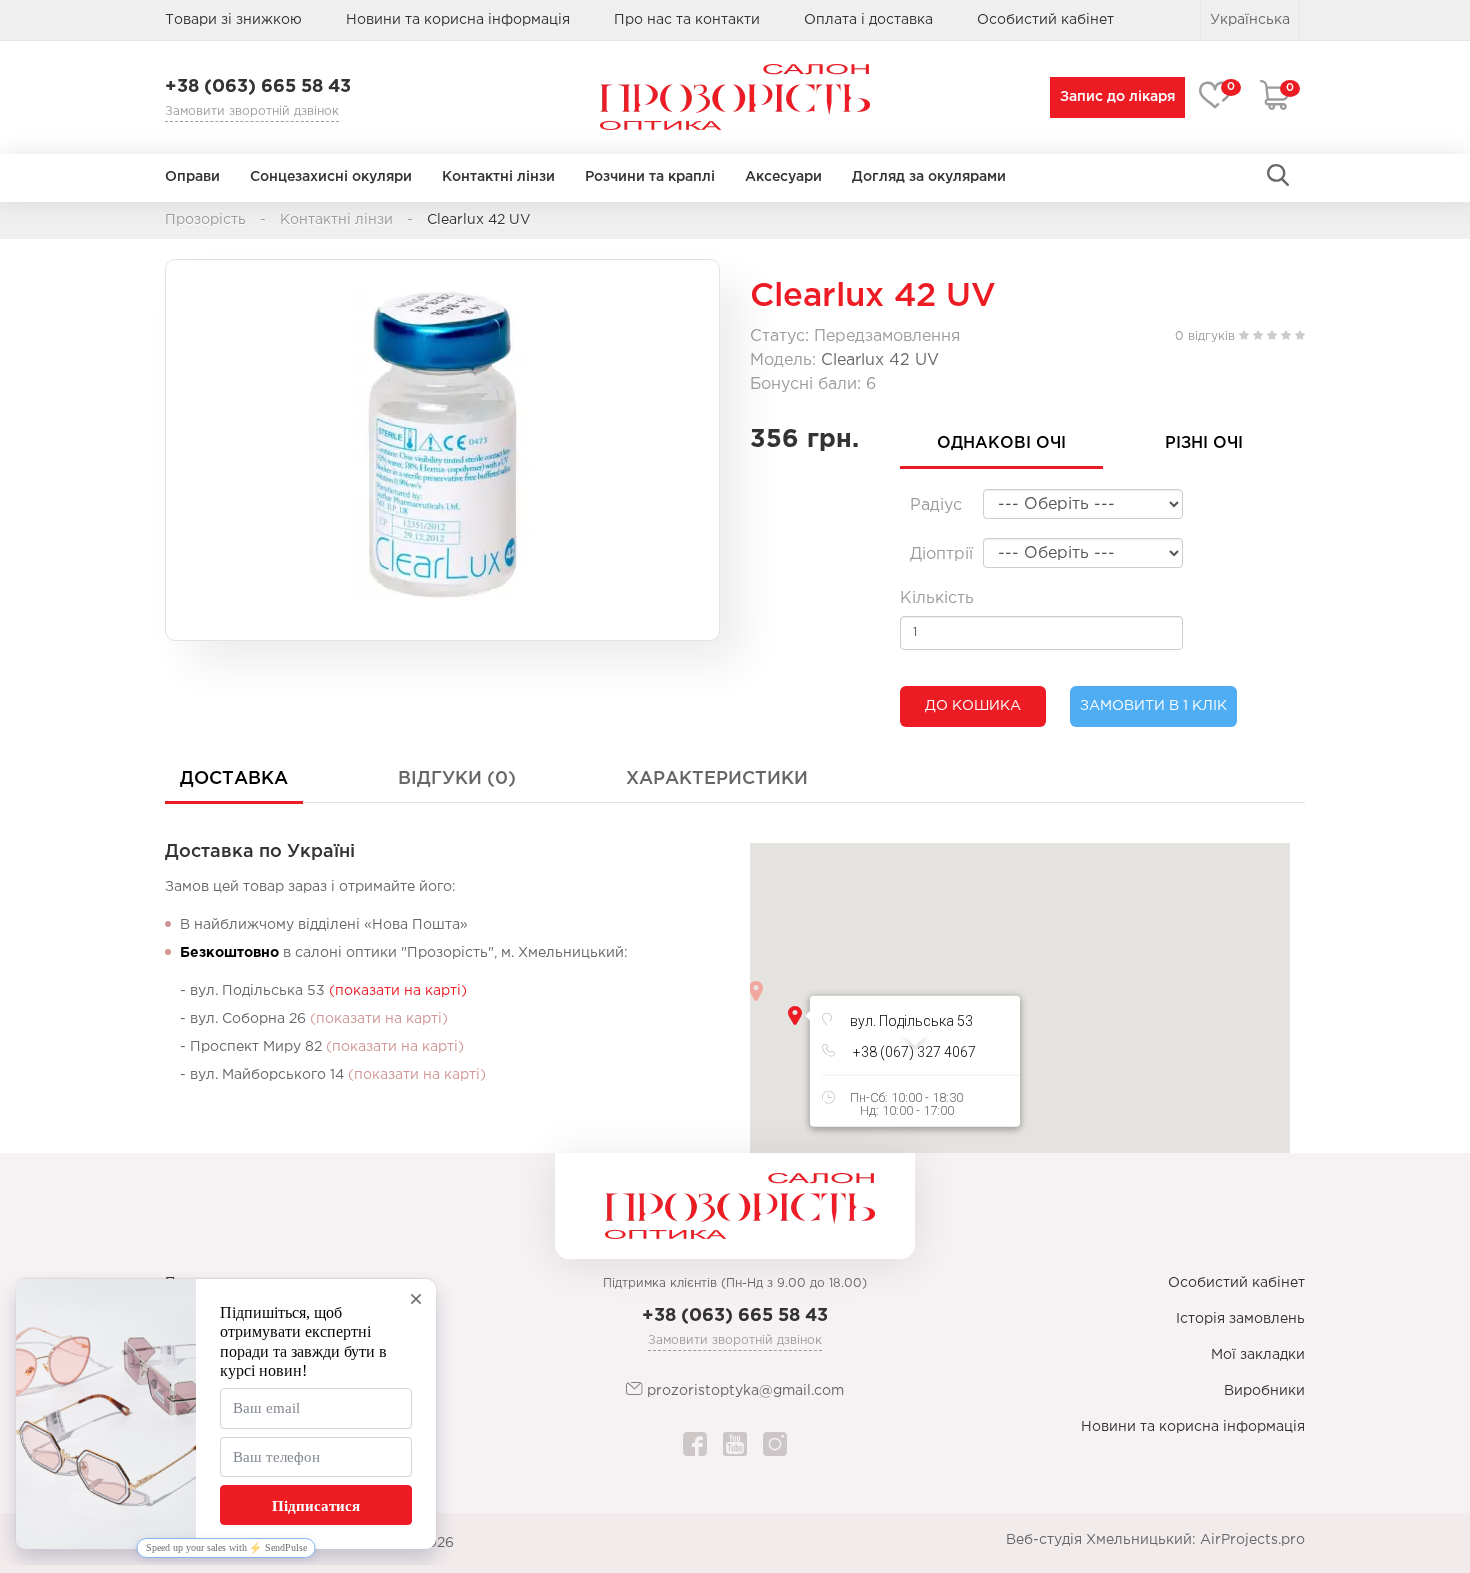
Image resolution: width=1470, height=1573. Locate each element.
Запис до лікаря (1117, 97)
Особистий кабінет (1236, 1283)
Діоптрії (941, 554)
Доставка (234, 779)
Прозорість (205, 220)
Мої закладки (1258, 1355)
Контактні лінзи (498, 177)
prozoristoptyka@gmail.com (743, 1391)
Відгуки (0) (457, 779)
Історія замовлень (1240, 1319)
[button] (795, 1015)
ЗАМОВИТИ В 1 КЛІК (1153, 706)
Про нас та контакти (687, 20)
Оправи (192, 177)
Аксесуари (783, 177)
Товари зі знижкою (233, 20)
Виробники (1264, 1391)
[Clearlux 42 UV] (442, 440)
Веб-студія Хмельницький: (1101, 1540)
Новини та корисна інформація (458, 20)
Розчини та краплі (650, 177)
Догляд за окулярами (929, 177)
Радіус (936, 505)
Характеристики (717, 779)
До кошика (973, 706)
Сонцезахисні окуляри (331, 177)
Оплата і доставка (868, 20)
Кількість (937, 598)
